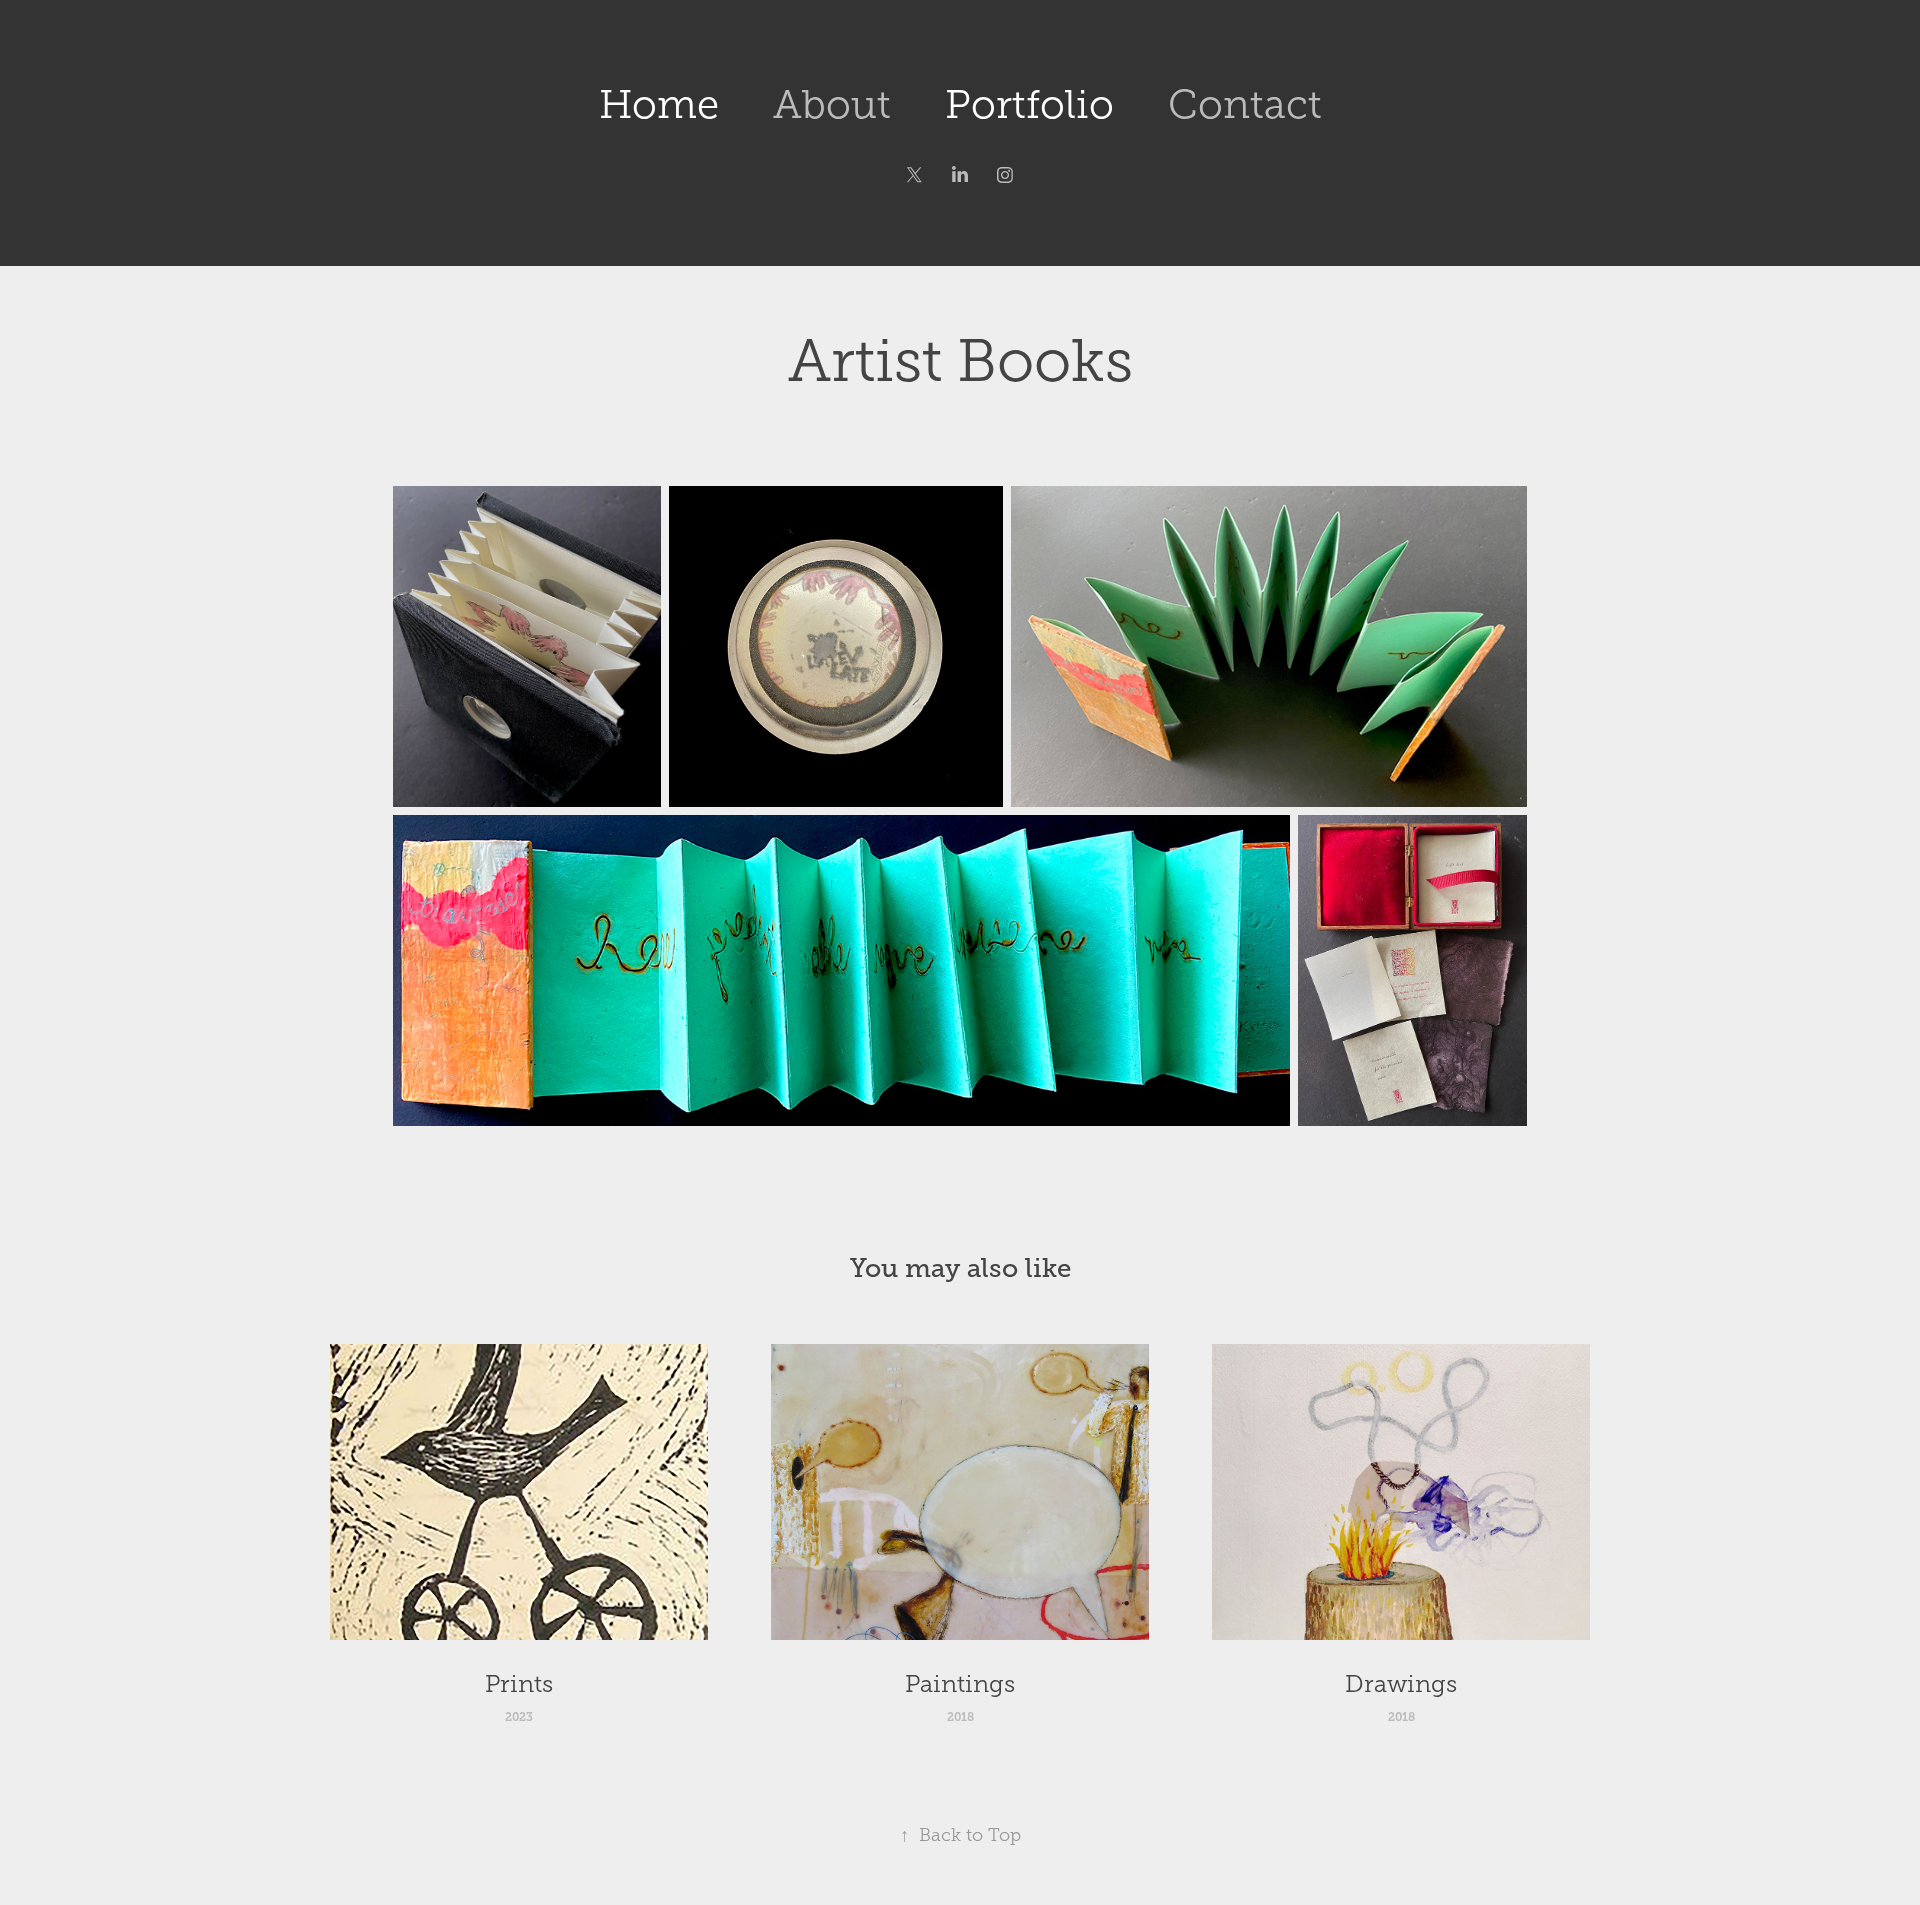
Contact (1245, 104)
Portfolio (1029, 104)
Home (659, 104)
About (832, 104)
